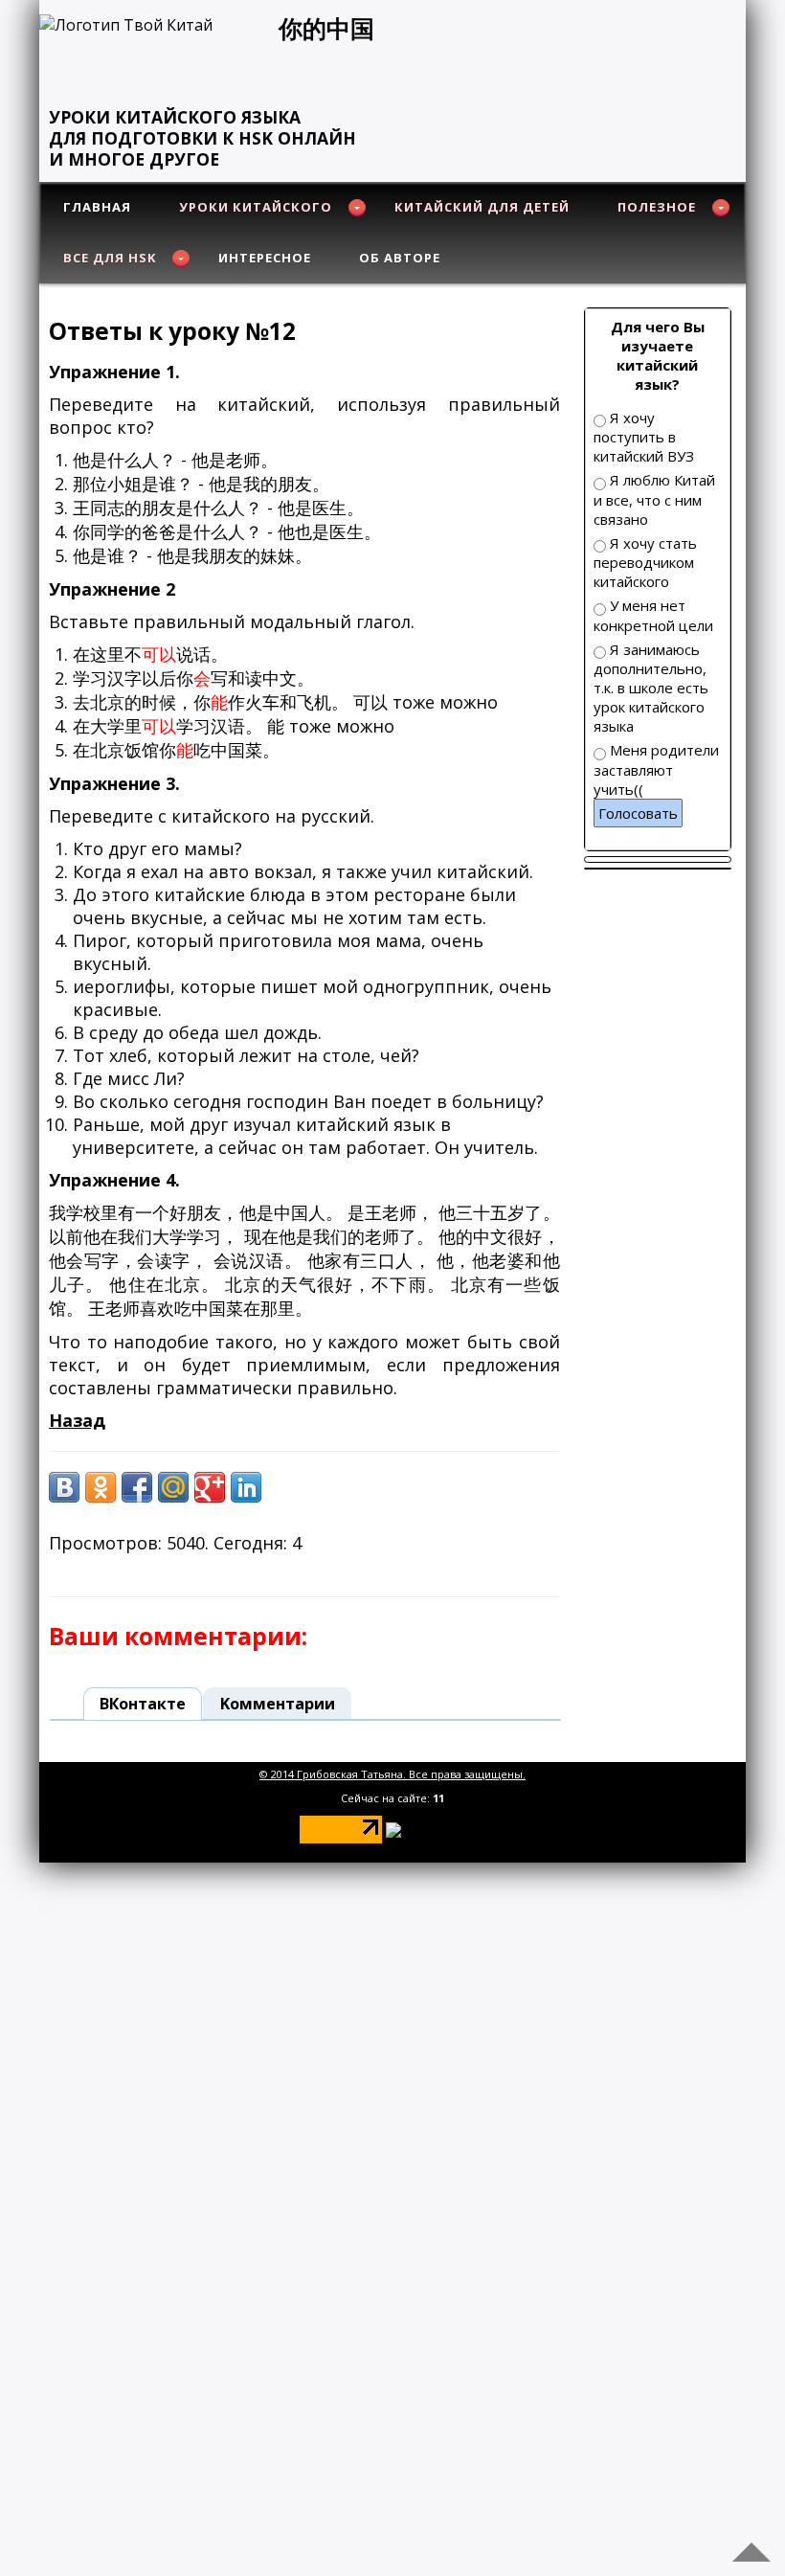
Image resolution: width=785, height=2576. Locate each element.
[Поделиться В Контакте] (64, 1487)
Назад (77, 1420)
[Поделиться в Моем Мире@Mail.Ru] (173, 1487)
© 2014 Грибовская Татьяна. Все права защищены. (392, 1774)
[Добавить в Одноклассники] (101, 1487)
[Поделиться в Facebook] (137, 1487)
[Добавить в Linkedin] (246, 1487)
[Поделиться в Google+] (210, 1487)
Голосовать (638, 813)
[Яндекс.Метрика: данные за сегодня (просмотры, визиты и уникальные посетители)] (437, 1830)
